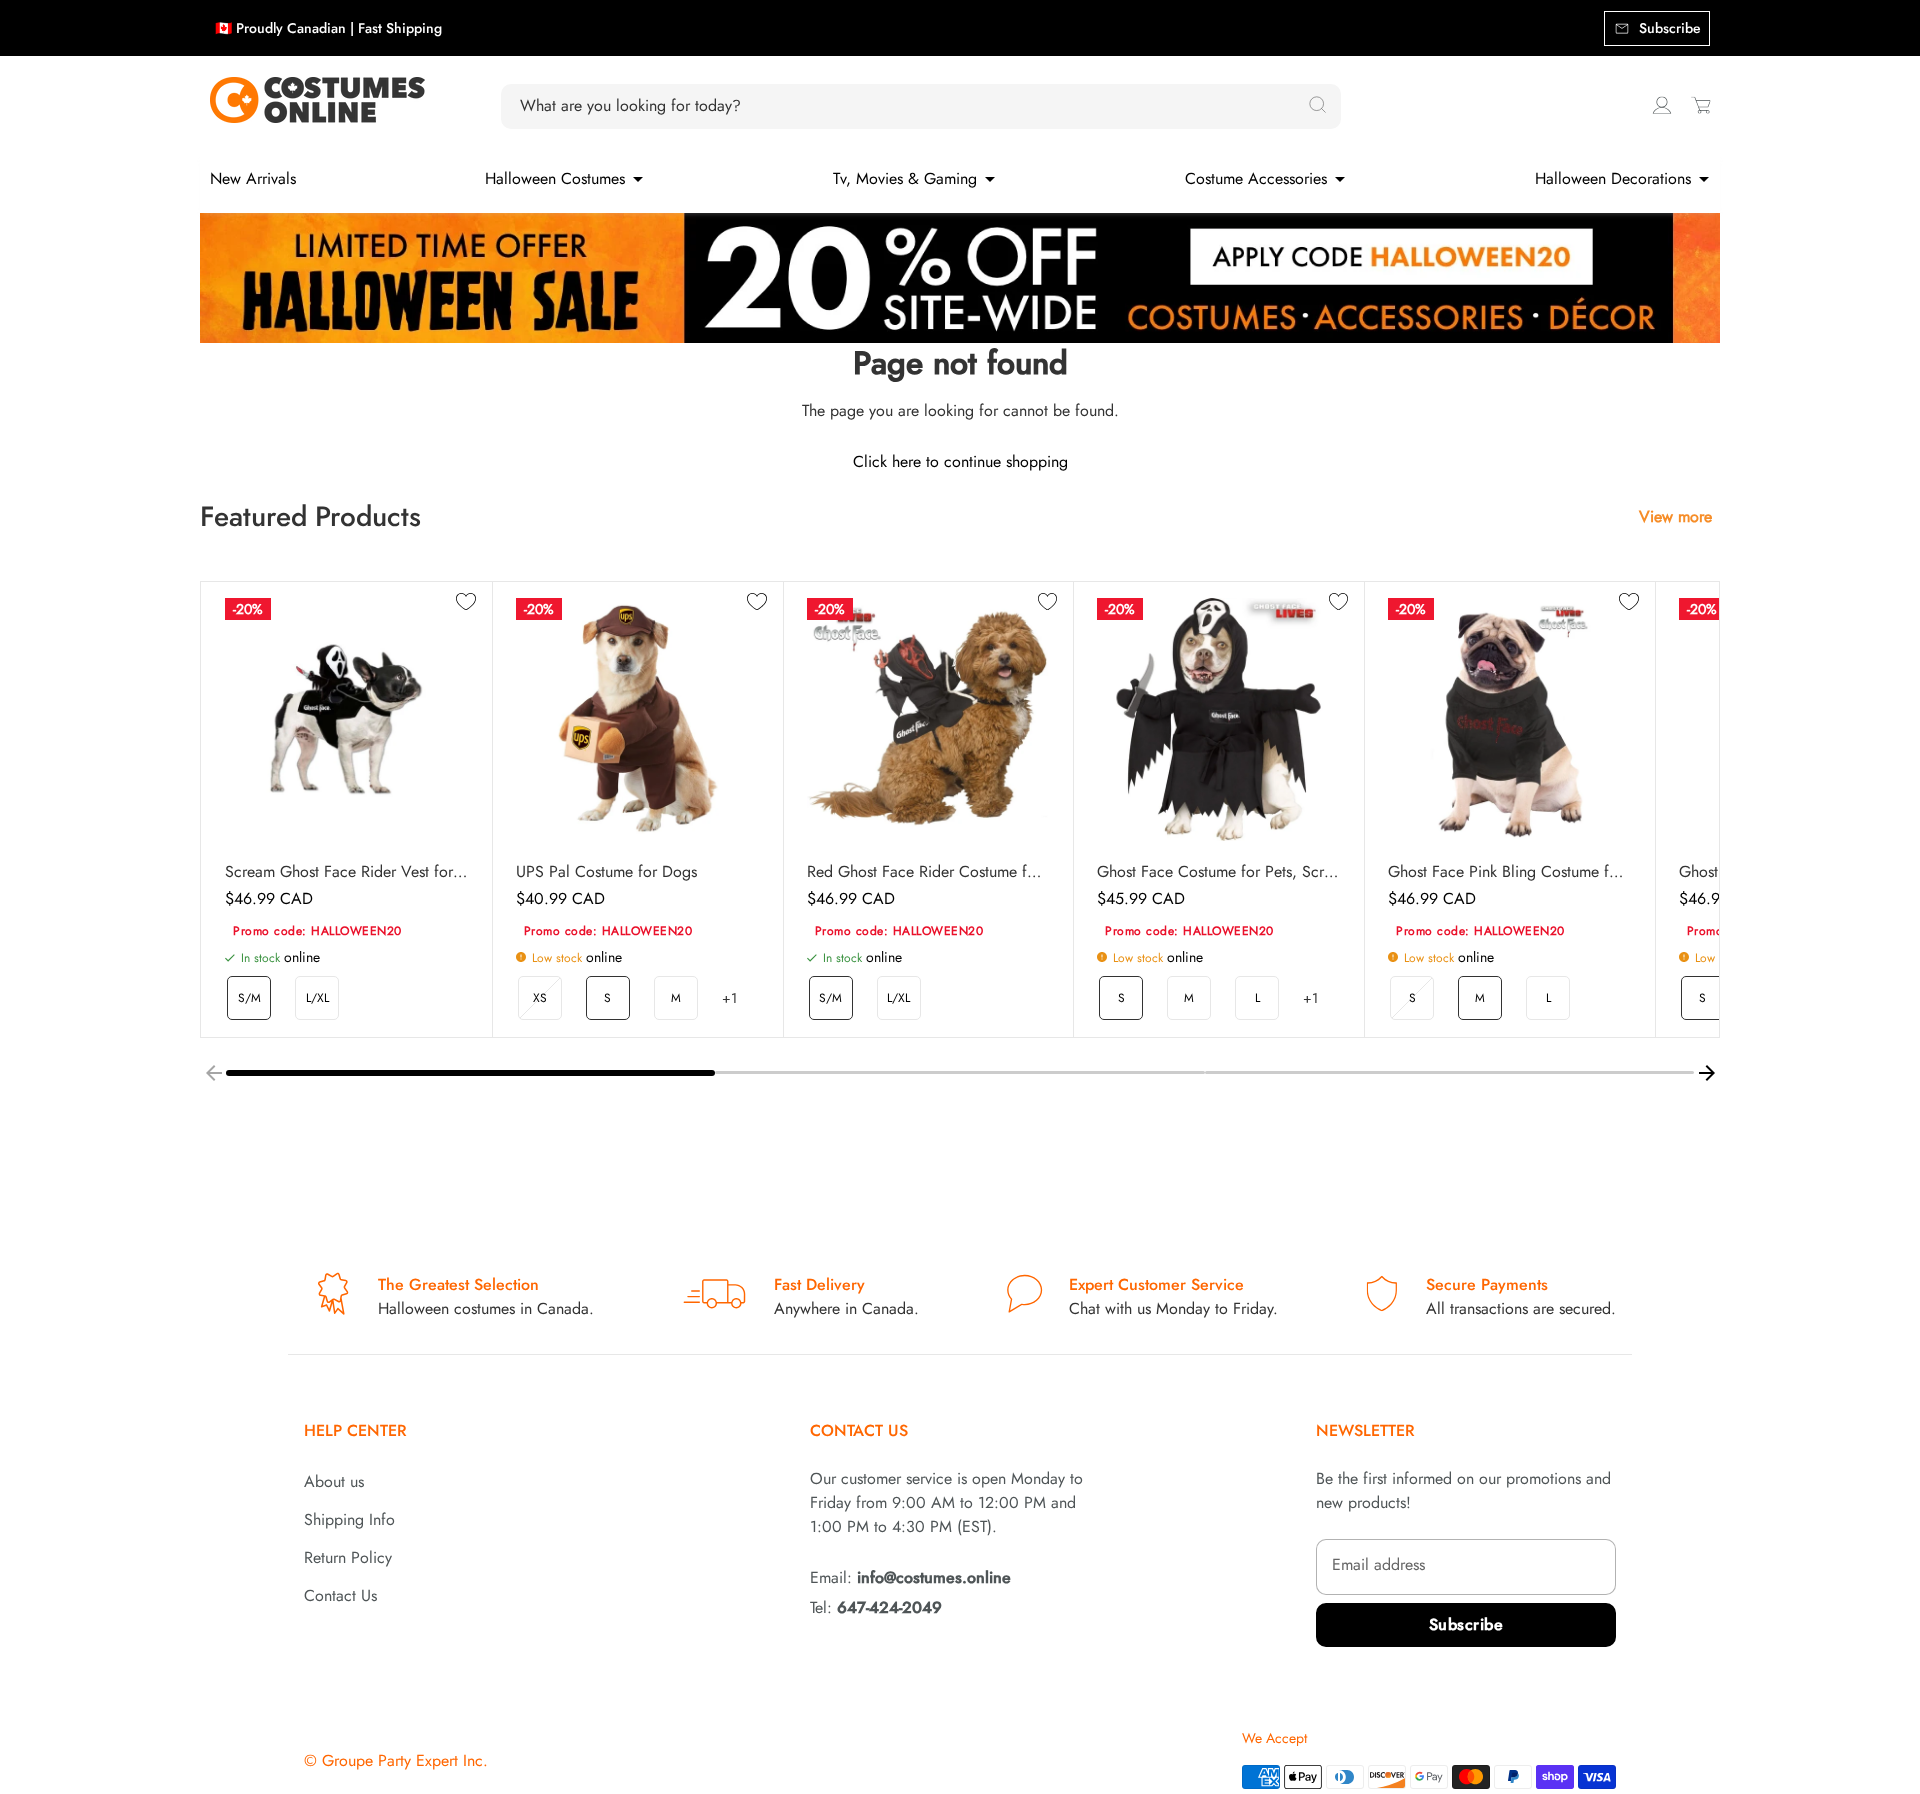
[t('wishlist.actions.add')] (466, 603)
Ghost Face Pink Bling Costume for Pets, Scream (1509, 872)
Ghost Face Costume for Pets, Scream (1218, 872)
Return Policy (348, 1557)
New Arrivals (253, 178)
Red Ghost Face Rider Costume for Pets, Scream (928, 872)
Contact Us (340, 1595)
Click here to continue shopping (960, 461)
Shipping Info (349, 1519)
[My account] (1662, 105)
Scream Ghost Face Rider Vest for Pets (346, 872)
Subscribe (1466, 1624)
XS (540, 998)
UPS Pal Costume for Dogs (606, 872)
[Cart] (1701, 105)
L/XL (317, 998)
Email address (1378, 1564)
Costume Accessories (1256, 178)
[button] (470, 1073)
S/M (249, 998)
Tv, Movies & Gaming (905, 178)
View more (1675, 516)
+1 (729, 998)
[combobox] (909, 106)
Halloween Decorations (1613, 178)
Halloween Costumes (555, 178)
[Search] (1317, 106)
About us (334, 1481)
